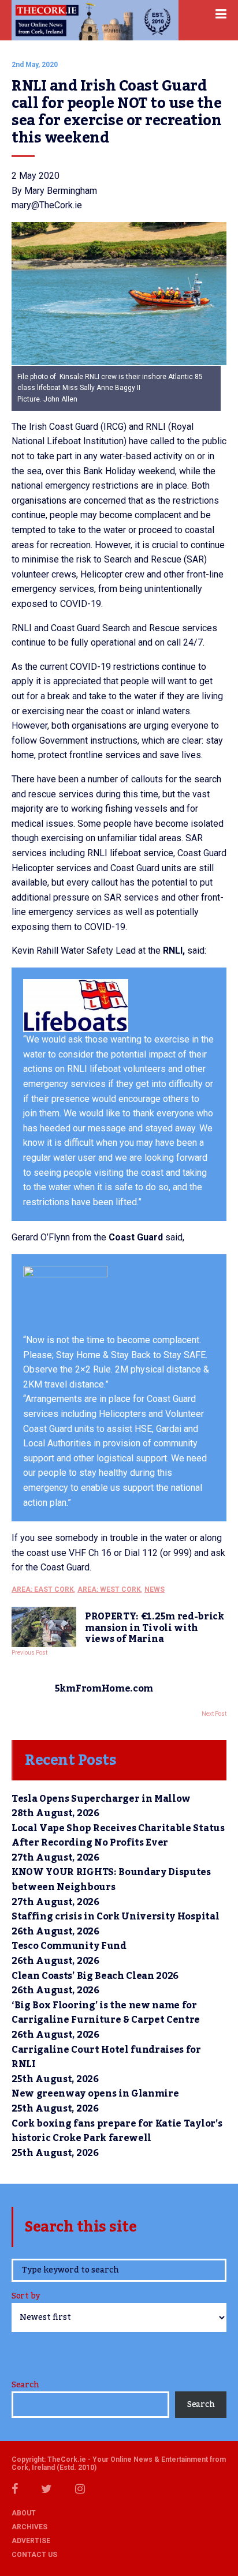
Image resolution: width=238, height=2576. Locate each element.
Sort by (26, 2297)
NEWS (155, 1589)
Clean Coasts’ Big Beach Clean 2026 (95, 1976)
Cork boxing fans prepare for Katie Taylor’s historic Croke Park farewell (117, 2131)
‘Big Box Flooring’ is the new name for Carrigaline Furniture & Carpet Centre (106, 2013)
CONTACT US (34, 2555)
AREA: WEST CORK (109, 1589)
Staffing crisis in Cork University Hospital (115, 1917)
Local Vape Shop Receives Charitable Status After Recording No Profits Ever (118, 1836)
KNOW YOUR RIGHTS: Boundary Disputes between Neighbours (111, 1880)
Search (25, 2385)
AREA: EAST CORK (43, 1589)
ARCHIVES (29, 2527)
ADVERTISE (31, 2541)
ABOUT (24, 2513)
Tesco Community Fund (69, 1946)
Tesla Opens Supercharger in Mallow (101, 1799)
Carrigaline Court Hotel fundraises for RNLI (106, 2057)
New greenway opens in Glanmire (95, 2094)
